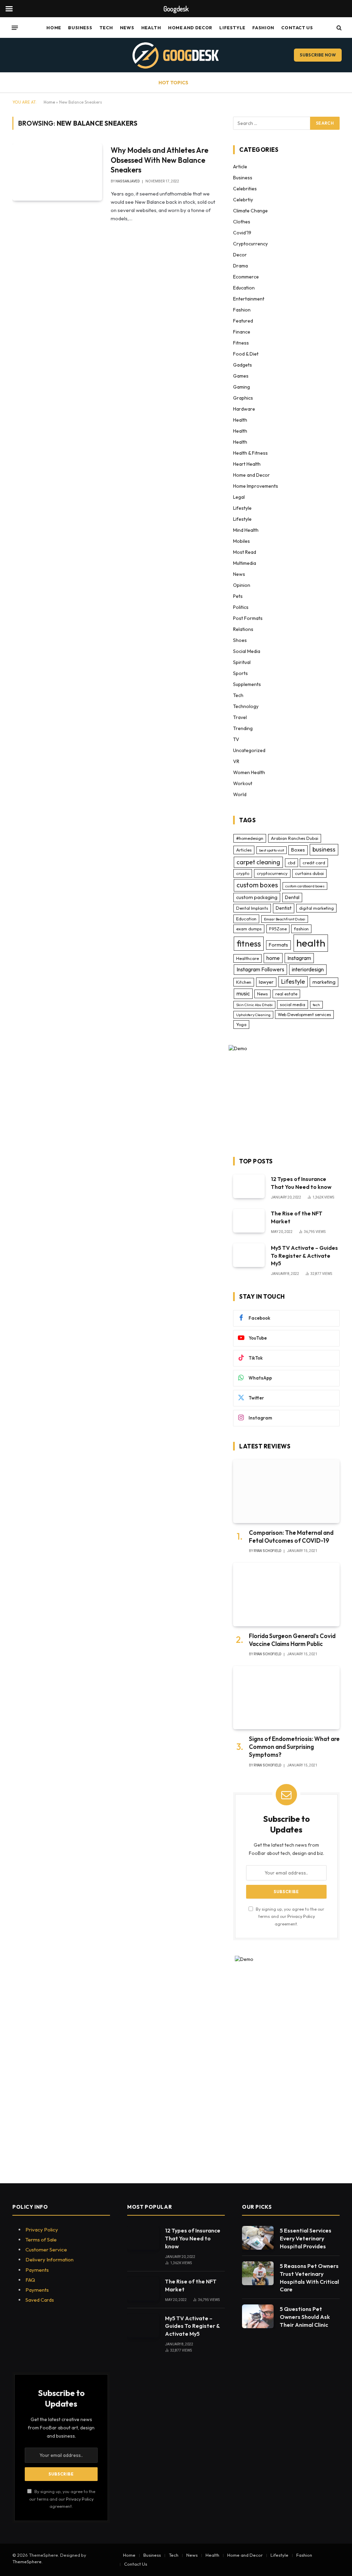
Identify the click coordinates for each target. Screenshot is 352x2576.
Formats (278, 945)
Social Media (247, 651)
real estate (286, 994)
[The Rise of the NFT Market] (249, 1221)
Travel (240, 717)
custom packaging (257, 897)
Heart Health (247, 464)
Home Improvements (256, 486)
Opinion (242, 585)
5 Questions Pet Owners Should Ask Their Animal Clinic (305, 2317)
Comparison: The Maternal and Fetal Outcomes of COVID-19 (291, 1537)
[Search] (338, 28)
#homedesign (250, 838)
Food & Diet (246, 354)
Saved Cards (40, 2300)
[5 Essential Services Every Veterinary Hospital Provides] (258, 2238)
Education (244, 288)
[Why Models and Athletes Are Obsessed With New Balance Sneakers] (57, 172)
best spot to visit (272, 850)
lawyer (266, 982)
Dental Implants (252, 908)
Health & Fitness (250, 453)
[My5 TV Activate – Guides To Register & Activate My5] (249, 1255)
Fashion (263, 28)
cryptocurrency (272, 873)
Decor (240, 255)
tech (316, 1005)
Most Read (245, 552)
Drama (240, 266)
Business (80, 28)
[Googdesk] (176, 55)
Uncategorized (249, 750)
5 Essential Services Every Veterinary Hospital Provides (306, 2238)
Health (151, 28)
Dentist (284, 908)
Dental (292, 897)
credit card (314, 863)
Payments (37, 2270)
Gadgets (243, 365)
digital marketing (316, 908)
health (311, 943)
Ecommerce (246, 277)
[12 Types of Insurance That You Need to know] (249, 1186)
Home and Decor (190, 28)
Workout (243, 783)
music (243, 993)
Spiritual (242, 662)
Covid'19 (242, 233)
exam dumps (249, 929)
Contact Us (297, 28)
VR (236, 761)
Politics (241, 607)
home (273, 958)
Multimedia (245, 563)
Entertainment (249, 299)
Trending (243, 728)
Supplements (247, 684)
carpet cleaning (258, 862)
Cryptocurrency (250, 244)
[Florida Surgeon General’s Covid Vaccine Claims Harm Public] (286, 1595)
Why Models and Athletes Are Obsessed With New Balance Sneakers (159, 160)
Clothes (242, 222)
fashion (301, 929)
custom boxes (257, 885)
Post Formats (248, 618)
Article (240, 167)
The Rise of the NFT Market (297, 1217)
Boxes (298, 850)
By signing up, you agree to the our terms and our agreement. (289, 1916)
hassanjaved (128, 181)
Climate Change (250, 211)
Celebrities (245, 189)
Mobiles (241, 541)
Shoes (240, 640)
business (324, 849)
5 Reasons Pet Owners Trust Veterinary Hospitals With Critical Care (309, 2278)
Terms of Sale (41, 2240)
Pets (238, 596)
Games (241, 376)
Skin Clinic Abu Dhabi (254, 1005)
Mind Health (246, 530)
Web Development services (304, 1014)
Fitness (241, 343)
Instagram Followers (260, 969)
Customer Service (46, 2250)
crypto (243, 873)
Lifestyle (232, 28)
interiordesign (308, 969)
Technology (246, 706)
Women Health (249, 772)
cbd (291, 863)
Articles (244, 850)
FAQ (30, 2280)
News (127, 28)
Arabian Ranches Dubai (295, 838)
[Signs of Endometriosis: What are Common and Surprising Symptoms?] (286, 1698)
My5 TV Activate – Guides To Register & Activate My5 (304, 1256)
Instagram (299, 958)
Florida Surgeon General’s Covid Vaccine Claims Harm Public (292, 1640)
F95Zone (278, 929)
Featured (243, 321)
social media (293, 1004)
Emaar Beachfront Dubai (285, 919)
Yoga (241, 1024)
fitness (249, 943)
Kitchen (244, 982)
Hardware (244, 409)
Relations (243, 629)
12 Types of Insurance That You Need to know (301, 1183)
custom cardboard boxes (305, 886)
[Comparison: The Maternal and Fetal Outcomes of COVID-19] (286, 1491)
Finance (242, 332)
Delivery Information (49, 2260)
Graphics (243, 398)
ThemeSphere (27, 2562)
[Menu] (15, 28)
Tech (106, 28)
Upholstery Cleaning (253, 1015)
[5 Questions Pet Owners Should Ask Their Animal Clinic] (258, 2316)
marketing (324, 982)
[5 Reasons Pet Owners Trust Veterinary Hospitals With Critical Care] (258, 2273)
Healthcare (247, 958)
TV (236, 739)
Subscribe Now (318, 55)
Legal (239, 497)
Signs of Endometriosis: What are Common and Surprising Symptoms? (294, 1747)
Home (54, 28)
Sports (240, 673)
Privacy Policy (301, 1916)
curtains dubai (309, 873)
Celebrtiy (243, 200)
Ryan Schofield (267, 1551)
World (240, 794)
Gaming (241, 387)
